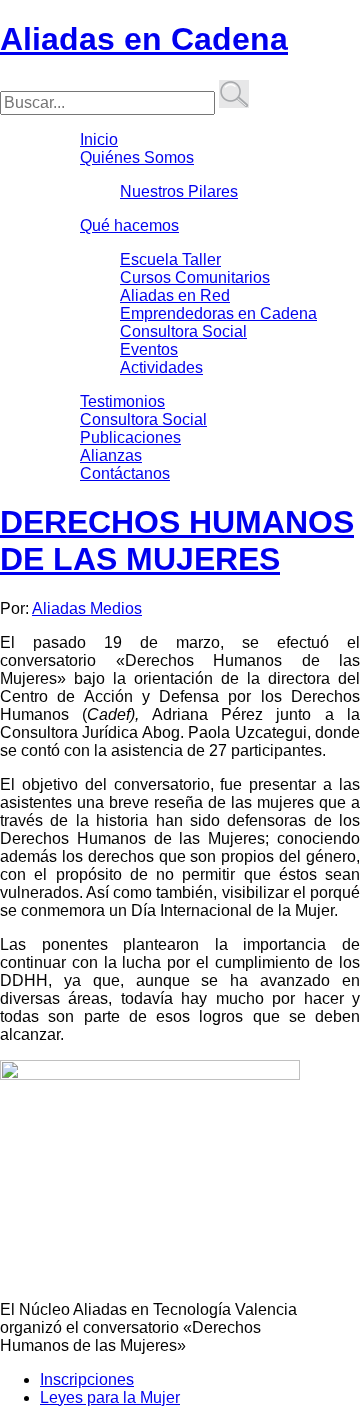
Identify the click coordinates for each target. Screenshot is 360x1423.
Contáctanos (125, 473)
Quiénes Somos (137, 157)
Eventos (149, 349)
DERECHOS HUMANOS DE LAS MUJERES (177, 540)
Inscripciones (87, 1379)
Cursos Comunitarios (195, 277)
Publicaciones (130, 437)
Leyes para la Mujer (110, 1397)
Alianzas (111, 455)
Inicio (99, 139)
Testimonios (122, 401)
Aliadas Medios (87, 608)
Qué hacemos (129, 225)
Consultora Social (183, 331)
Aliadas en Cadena (144, 39)
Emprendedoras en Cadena (218, 313)
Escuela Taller (170, 259)
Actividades (161, 367)
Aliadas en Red (175, 295)
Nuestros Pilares (179, 191)
